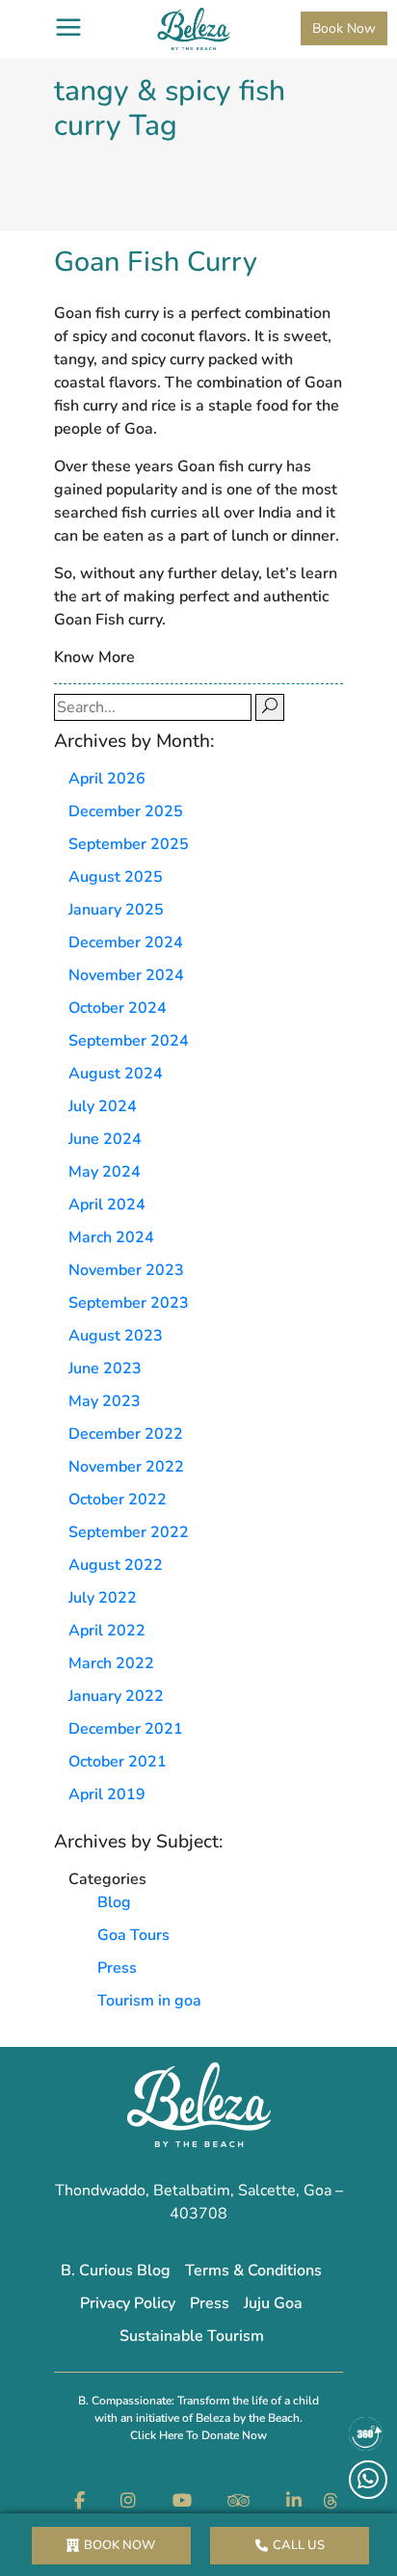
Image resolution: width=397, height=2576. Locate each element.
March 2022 (111, 1663)
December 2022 (126, 1434)
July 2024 (103, 1106)
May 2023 (105, 1401)
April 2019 (107, 1794)
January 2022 (116, 1696)
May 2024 (105, 1172)
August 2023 (116, 1336)
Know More (94, 657)
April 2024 (107, 1205)
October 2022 (118, 1500)
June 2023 (105, 1368)
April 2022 (107, 1631)
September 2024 (129, 1041)
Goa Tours (133, 1935)
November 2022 (126, 1467)
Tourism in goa (149, 2001)
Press (117, 1968)
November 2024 (126, 975)
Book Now (344, 28)
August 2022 (116, 1565)
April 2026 (107, 779)
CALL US (299, 2545)
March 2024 (111, 1237)
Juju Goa (273, 2303)
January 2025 (116, 910)
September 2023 (129, 1303)
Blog (114, 1902)
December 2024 (126, 943)
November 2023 (126, 1270)
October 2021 (118, 1762)
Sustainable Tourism (192, 2336)
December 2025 (126, 811)
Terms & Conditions (253, 2271)
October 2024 (118, 1008)
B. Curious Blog (116, 2271)
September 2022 (129, 1532)
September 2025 (129, 844)
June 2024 (105, 1139)
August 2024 (116, 1074)
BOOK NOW (119, 2545)
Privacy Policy (128, 2303)
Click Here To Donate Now (198, 2435)
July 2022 (103, 1598)
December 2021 (126, 1729)
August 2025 (116, 877)
